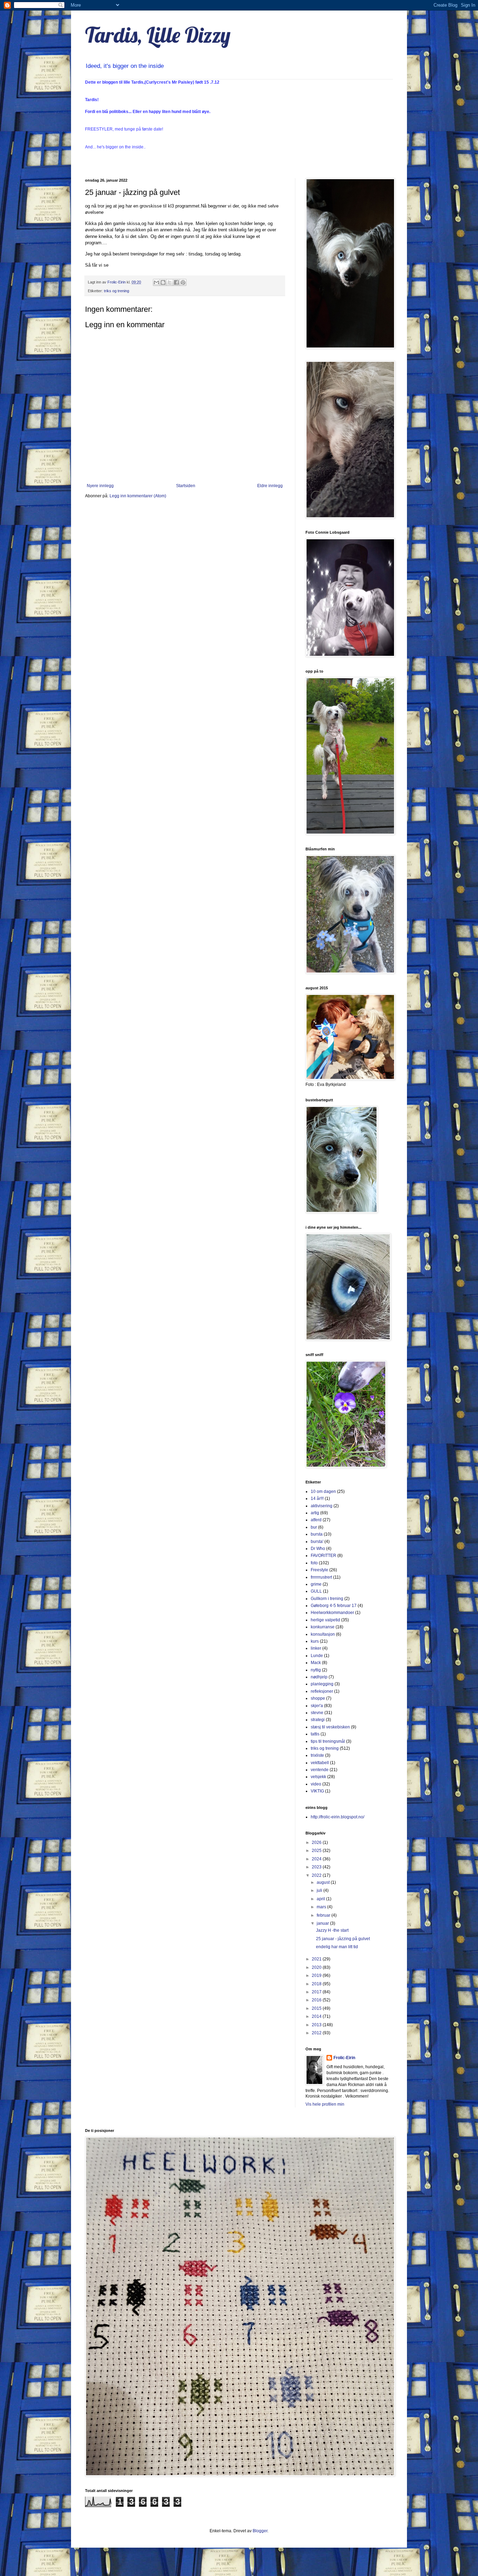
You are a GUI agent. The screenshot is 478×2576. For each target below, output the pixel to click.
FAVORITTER (324, 1556)
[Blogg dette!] (163, 282)
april (321, 1899)
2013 (317, 2025)
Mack (316, 1663)
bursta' (317, 1542)
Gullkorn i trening (327, 1599)
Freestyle (319, 1570)
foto (314, 1563)
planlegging (322, 1684)
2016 (317, 2000)
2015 (317, 2008)
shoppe (318, 1698)
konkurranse (323, 1627)
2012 (317, 2033)
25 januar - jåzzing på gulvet (343, 1939)
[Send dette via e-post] (156, 282)
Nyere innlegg (100, 486)
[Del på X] (170, 282)
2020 (317, 1967)
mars (322, 1907)
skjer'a (317, 1706)
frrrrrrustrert (321, 1577)
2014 (317, 2016)
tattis (315, 1734)
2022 (317, 1875)
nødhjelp (319, 1677)
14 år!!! (317, 1498)
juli (320, 1890)
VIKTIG (317, 1791)
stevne (317, 1713)
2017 (317, 1992)
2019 (317, 1975)
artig (315, 1513)
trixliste (317, 1755)
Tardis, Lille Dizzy (158, 35)
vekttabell (320, 1763)
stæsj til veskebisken (330, 1727)
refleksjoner (322, 1691)
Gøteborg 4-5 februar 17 (334, 1606)
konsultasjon (323, 1634)
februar (324, 1915)
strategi (318, 1720)
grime (316, 1584)
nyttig (316, 1670)
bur (314, 1527)
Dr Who (318, 1549)
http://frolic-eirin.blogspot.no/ (338, 1817)
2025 (317, 1851)
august (324, 1882)
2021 (317, 1959)
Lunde (317, 1656)
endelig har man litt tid (337, 1947)
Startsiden (186, 486)
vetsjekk (318, 1777)
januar (323, 1923)
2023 (317, 1867)
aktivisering (322, 1506)
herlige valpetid (325, 1620)
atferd (316, 1520)
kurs (315, 1641)
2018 (317, 1984)
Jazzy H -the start (332, 1930)
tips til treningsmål (328, 1741)
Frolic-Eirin (344, 2058)
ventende (320, 1770)
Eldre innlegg (270, 486)
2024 (317, 1859)
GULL (316, 1591)
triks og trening (117, 291)
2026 (317, 1842)
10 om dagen (323, 1491)
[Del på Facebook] (176, 282)
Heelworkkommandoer (332, 1613)
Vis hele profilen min (325, 2104)
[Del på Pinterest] (183, 282)
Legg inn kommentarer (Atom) (138, 496)
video (316, 1784)
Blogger (260, 2531)
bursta (317, 1534)
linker (316, 1648)
